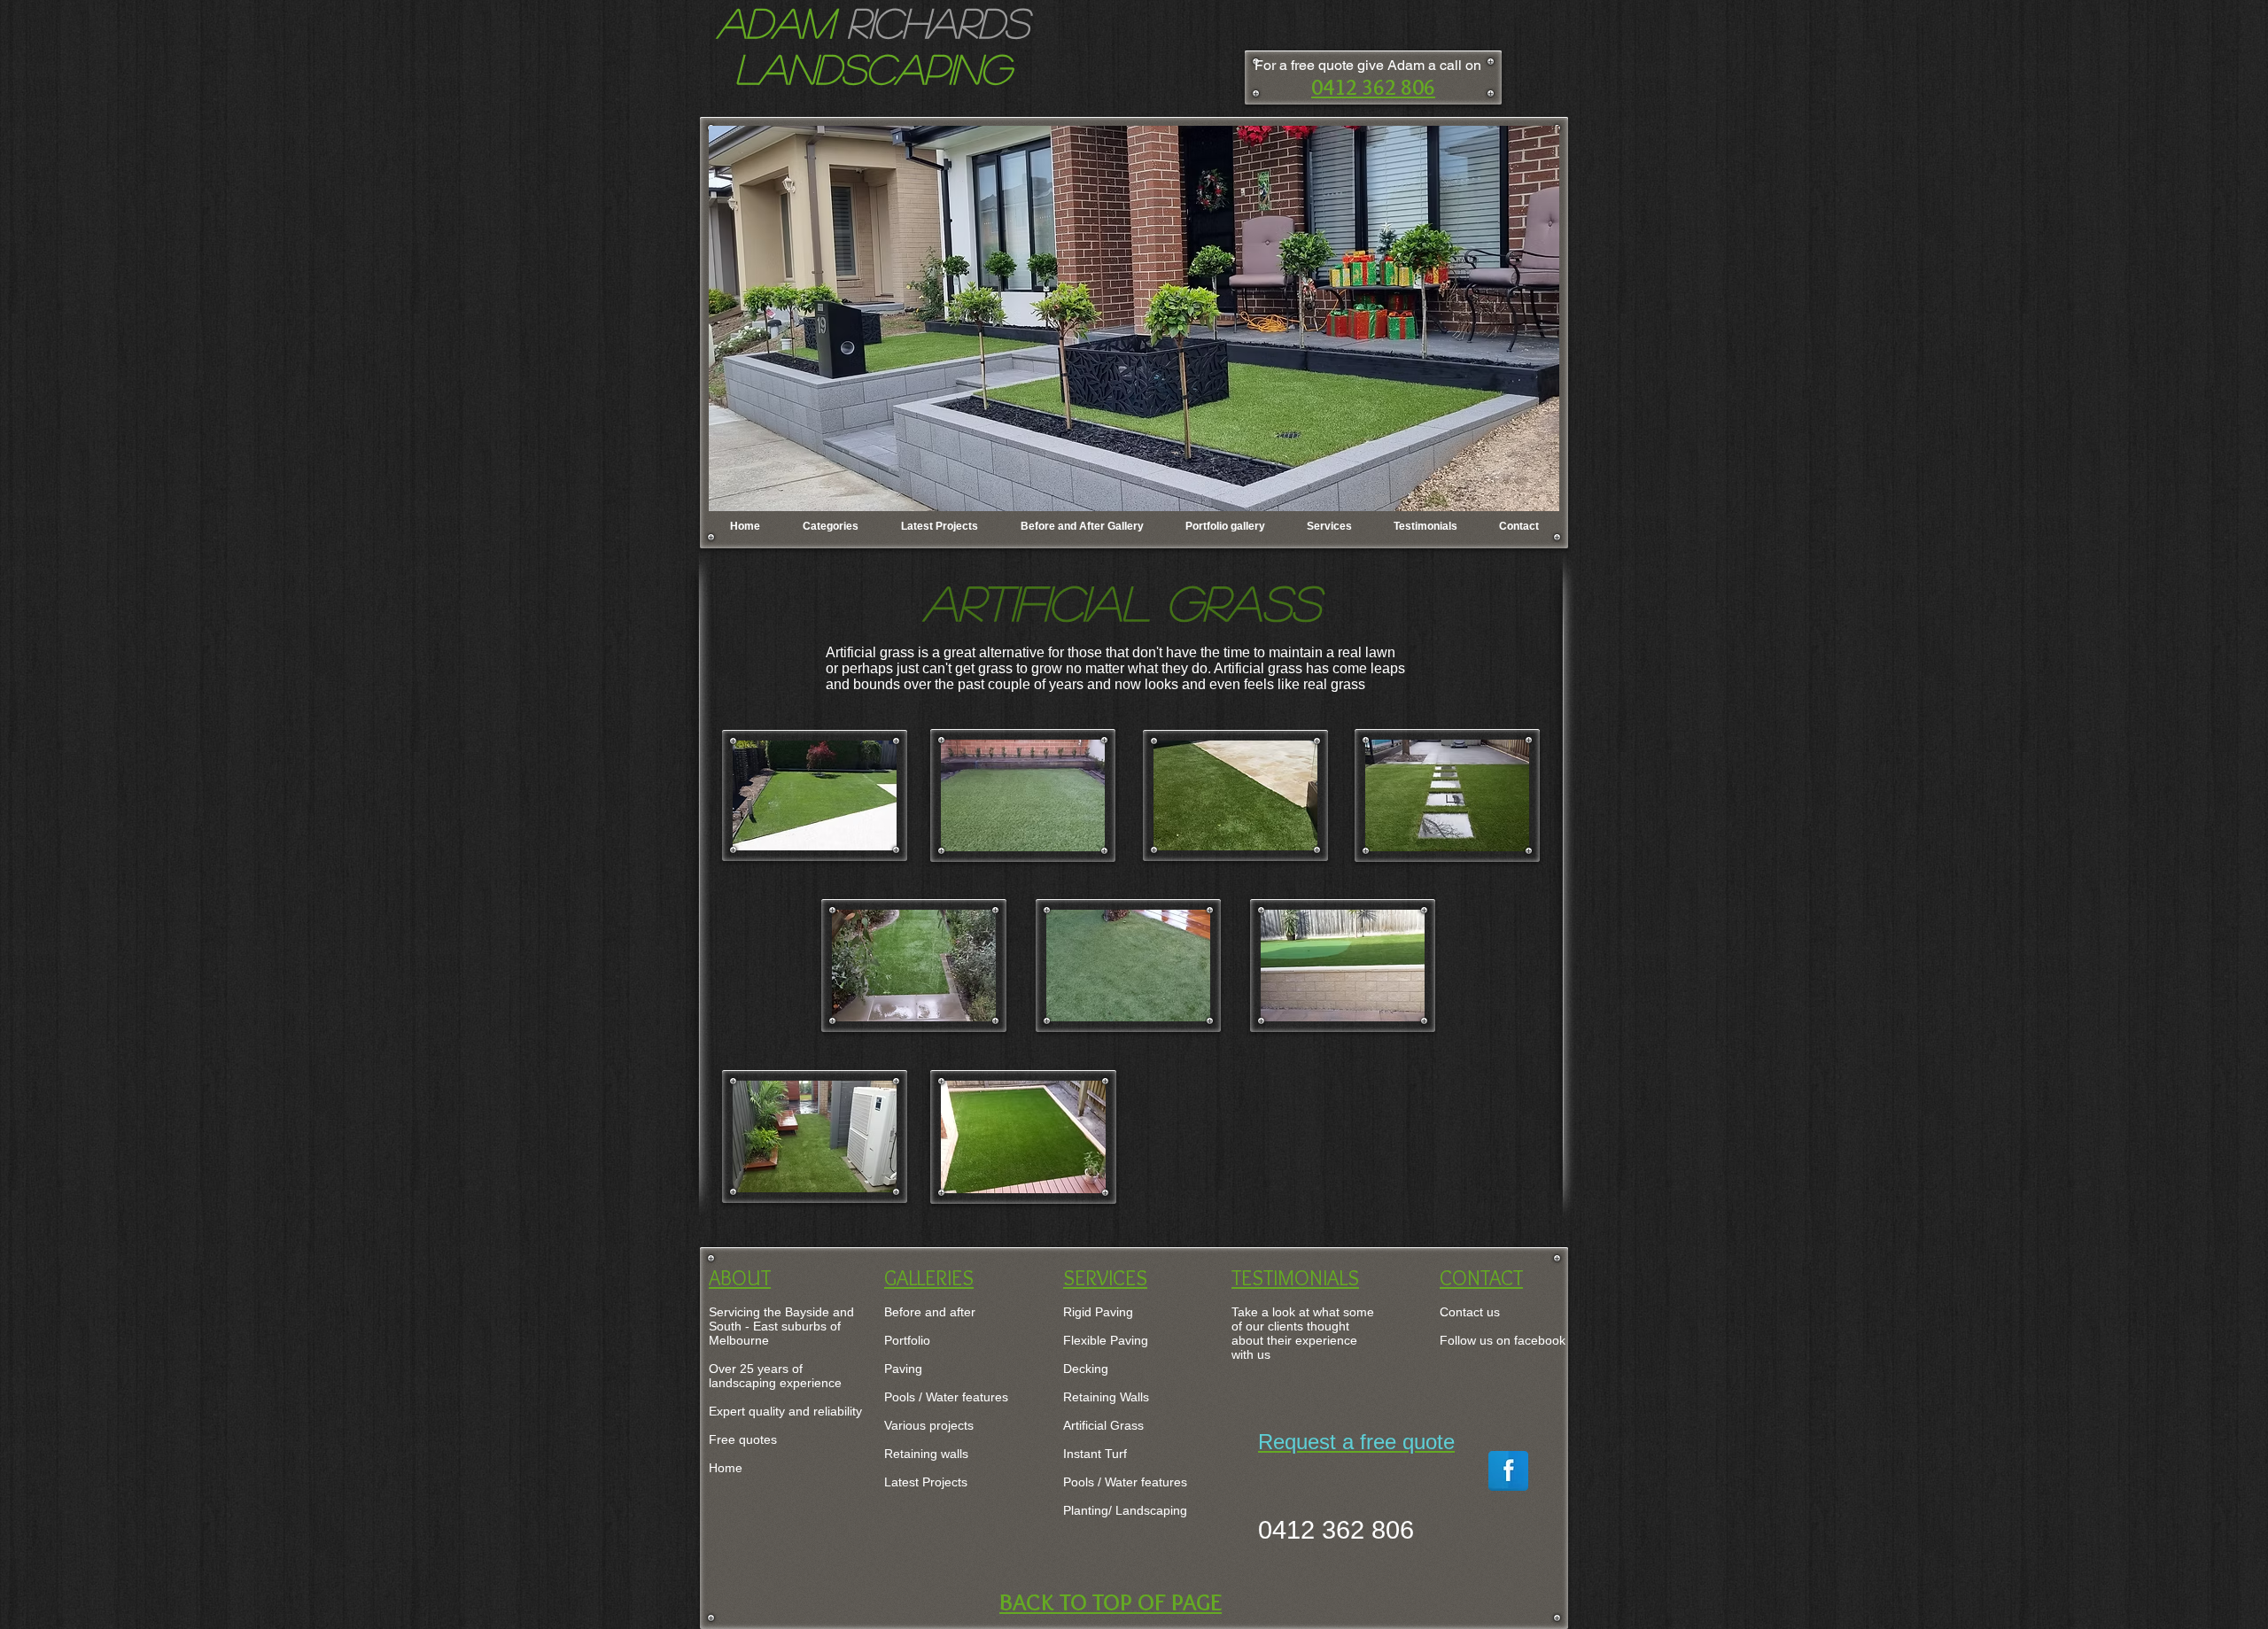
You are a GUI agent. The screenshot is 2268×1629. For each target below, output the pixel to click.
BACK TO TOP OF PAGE (1111, 1602)
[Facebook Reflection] (1508, 1471)
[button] (1134, 318)
